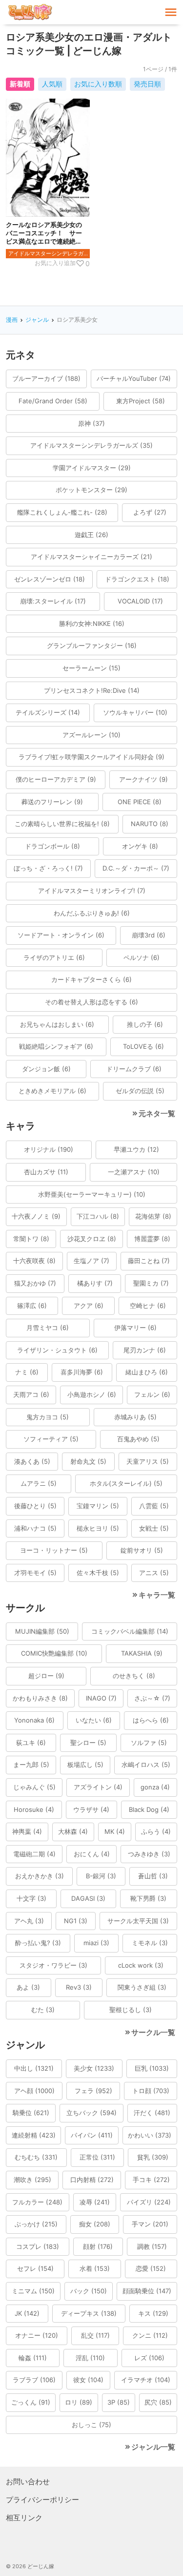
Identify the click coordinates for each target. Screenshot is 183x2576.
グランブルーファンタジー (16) (92, 645)
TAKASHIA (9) (142, 1653)
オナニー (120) (37, 2335)
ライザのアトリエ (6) (54, 957)
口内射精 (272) (92, 2180)
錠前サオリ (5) (142, 1550)
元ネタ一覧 (157, 1113)
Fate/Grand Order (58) (53, 401)
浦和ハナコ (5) (35, 1528)
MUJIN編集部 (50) (42, 1631)
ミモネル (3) (150, 1943)
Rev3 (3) (79, 1987)
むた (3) (43, 2010)
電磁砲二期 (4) (34, 1854)
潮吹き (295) (32, 2180)
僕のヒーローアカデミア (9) (56, 779)
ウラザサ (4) (91, 1809)
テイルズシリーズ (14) (48, 712)
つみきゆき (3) (149, 1854)
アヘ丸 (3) (29, 1921)
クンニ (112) (150, 2335)
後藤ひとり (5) (35, 1506)
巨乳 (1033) (152, 2068)
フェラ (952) (93, 2091)
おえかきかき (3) (40, 1876)
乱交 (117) (95, 2335)
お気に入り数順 (98, 84)
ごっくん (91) (31, 2402)
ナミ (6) (27, 1372)
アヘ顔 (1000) (34, 2091)
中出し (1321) (34, 2068)
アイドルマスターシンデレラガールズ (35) (91, 445)
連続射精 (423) (34, 2135)
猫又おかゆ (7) (35, 1283)
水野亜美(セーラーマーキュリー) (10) (92, 1194)
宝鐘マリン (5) (98, 1506)
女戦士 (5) (154, 1528)
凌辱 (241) (95, 2202)
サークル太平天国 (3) (138, 1921)
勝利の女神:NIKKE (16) (92, 623)
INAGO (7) (101, 1698)
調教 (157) (152, 2246)
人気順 (52, 84)
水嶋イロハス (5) (146, 1765)
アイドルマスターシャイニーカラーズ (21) (91, 557)
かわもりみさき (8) (40, 1698)
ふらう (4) (156, 1831)
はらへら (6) (151, 1720)
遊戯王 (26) (91, 535)
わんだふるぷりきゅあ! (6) (92, 913)
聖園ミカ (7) (151, 1283)
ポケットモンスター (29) (91, 490)
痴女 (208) (95, 2224)
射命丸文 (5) (88, 1461)
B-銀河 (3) (101, 1876)
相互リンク (24, 2518)
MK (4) (115, 1831)
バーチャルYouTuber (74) (134, 378)
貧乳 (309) (153, 2157)
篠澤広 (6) (32, 1306)
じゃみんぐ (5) (34, 1787)
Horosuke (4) (34, 1809)
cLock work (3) (141, 1965)
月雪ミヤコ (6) (48, 1328)
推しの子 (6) (145, 1024)
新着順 (20, 84)
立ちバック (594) (91, 2113)
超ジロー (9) (46, 1676)
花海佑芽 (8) (153, 1216)
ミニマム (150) (33, 2291)
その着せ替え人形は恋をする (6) (91, 1002)
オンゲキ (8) (140, 846)
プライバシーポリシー (42, 2500)
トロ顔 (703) (151, 2091)
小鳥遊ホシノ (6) (92, 1394)
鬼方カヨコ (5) (48, 1417)
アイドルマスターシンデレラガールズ (49, 253)
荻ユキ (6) (31, 1743)
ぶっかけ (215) (36, 2224)
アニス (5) (154, 1573)
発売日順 (147, 84)
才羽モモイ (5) (35, 1573)
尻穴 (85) (158, 2402)
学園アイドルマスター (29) (92, 468)
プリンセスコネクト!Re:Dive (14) (92, 690)
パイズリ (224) (149, 2202)
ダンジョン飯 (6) (46, 1069)
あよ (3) (28, 1987)
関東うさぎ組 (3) (142, 1987)
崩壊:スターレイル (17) (53, 601)
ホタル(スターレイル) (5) (126, 1483)
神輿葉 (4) (27, 1831)
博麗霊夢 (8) (152, 1239)
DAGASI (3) (88, 1898)
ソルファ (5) (149, 1743)
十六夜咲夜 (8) (34, 1261)
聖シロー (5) (88, 1743)
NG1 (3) (76, 1921)
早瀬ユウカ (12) (136, 1149)
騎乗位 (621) (31, 2113)
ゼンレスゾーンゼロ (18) (50, 579)
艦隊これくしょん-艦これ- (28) (62, 512)
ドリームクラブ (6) (134, 1069)
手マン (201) (150, 2224)
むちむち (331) (36, 2157)
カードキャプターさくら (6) (91, 979)
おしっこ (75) (91, 2425)
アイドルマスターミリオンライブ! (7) (92, 891)
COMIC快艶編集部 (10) (54, 1653)
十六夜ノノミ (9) (36, 1216)
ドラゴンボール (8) (52, 846)
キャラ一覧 (157, 1595)
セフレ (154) (35, 2268)
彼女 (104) (88, 2380)
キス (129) (153, 2313)
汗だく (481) (152, 2113)
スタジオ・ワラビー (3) (53, 1965)
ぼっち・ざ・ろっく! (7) (48, 868)
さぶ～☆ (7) (152, 1698)
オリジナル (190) (49, 1149)
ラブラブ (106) (34, 2380)
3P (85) (119, 2402)
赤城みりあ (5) (135, 1417)
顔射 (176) (98, 2246)
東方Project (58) (141, 401)
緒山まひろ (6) (147, 1372)
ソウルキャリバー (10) (135, 712)
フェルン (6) (152, 1394)
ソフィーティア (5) (51, 1439)
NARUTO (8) (150, 824)
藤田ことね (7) (149, 1261)
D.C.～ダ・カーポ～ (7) (136, 868)
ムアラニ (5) (39, 1483)
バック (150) (89, 2291)
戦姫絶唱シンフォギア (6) (56, 1046)
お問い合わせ (28, 2482)
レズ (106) (149, 2358)
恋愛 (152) (151, 2268)
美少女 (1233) (94, 2068)
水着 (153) (95, 2268)
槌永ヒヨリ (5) (98, 1528)
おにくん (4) (92, 1854)
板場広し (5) (85, 1765)
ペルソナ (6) (142, 957)
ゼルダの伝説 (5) (140, 1091)
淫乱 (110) (90, 2358)
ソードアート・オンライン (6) (61, 935)
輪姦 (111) (33, 2358)
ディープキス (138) (89, 2313)
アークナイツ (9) (143, 779)
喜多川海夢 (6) (82, 1372)
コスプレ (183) (38, 2246)
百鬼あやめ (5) (138, 1439)
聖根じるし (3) (131, 2010)
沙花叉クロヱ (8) (92, 1239)
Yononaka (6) (34, 1720)
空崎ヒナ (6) (148, 1306)
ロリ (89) (79, 2402)
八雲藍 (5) (154, 1506)
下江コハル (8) (98, 1216)
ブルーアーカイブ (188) (46, 378)
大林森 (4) (73, 1831)
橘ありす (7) (95, 1283)
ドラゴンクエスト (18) (137, 579)
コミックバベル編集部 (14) (130, 1631)
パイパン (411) (92, 2135)
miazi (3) (96, 1943)
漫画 (12, 320)
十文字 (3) (31, 1898)
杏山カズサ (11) (46, 1172)
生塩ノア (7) (91, 1261)
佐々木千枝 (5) (98, 1573)
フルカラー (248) (37, 2202)
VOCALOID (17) (140, 601)
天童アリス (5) (148, 1461)
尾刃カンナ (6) (145, 1350)
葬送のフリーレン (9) (52, 802)
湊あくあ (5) (32, 1461)
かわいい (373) (150, 2135)
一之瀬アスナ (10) (134, 1172)
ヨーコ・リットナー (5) (54, 1550)
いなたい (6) (94, 1720)
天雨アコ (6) (31, 1394)
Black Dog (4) (149, 1809)
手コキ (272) (151, 2180)
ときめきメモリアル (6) (52, 1091)
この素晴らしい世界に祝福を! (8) (62, 824)
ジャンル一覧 (153, 2447)
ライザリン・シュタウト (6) (57, 1350)
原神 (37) (91, 423)
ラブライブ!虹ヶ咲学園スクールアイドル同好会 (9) (91, 757)
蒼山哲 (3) (153, 1876)
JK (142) (27, 2313)
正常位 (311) (97, 2157)
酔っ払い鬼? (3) (38, 1943)
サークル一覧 (153, 2032)
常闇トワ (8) (31, 1239)
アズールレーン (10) (91, 735)
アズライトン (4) (98, 1787)
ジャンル (37, 320)
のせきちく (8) (134, 1676)
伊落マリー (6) (135, 1328)
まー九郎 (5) (31, 1765)
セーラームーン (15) (91, 668)
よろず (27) (150, 512)
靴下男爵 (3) (148, 1898)
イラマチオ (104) (146, 2380)
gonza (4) (155, 1787)
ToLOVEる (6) (143, 1046)
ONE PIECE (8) (140, 802)
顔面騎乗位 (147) (147, 2291)
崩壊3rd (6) (149, 935)
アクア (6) (89, 1306)
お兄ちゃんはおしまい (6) (57, 1024)
